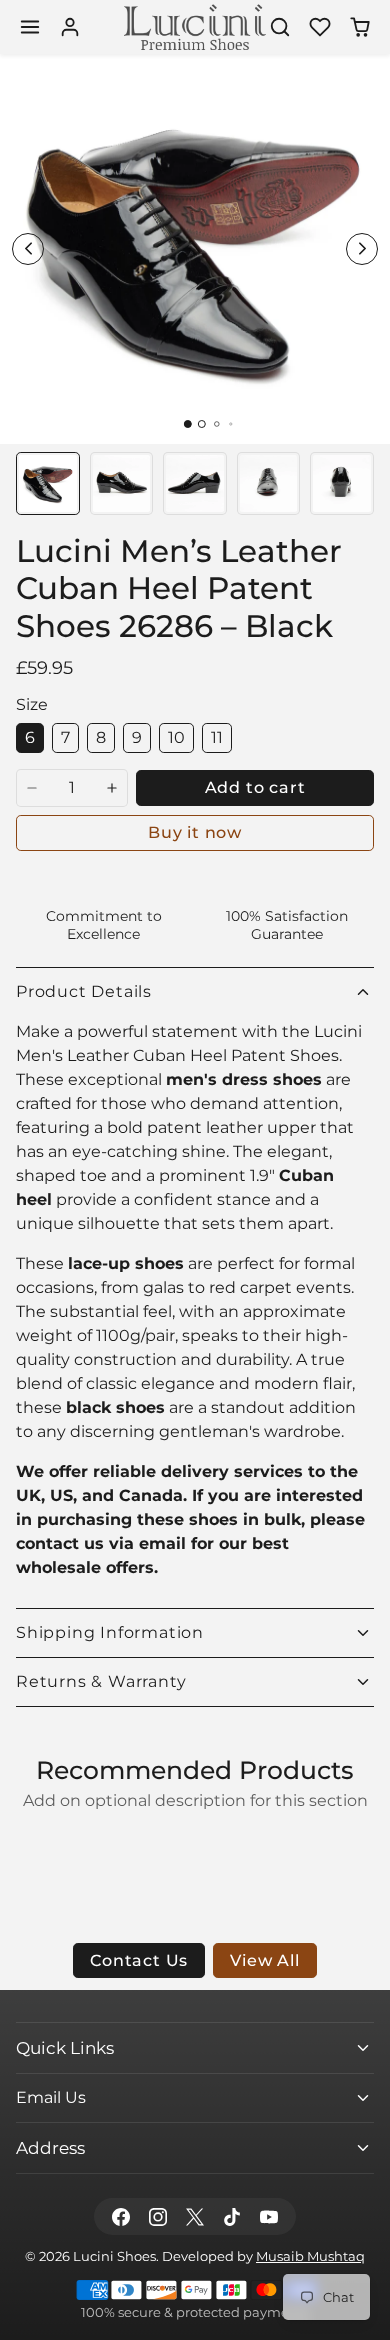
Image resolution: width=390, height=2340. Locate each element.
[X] (194, 2216)
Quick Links (65, 2047)
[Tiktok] (232, 2216)
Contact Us (139, 1960)
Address (50, 2147)
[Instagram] (157, 2216)
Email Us (51, 2097)
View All (264, 1960)
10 (176, 737)
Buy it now (195, 832)
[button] (30, 27)
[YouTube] (269, 2216)
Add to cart (255, 787)
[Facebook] (120, 2216)
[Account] (70, 27)
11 (217, 737)
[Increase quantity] (112, 788)
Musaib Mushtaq (310, 2256)
